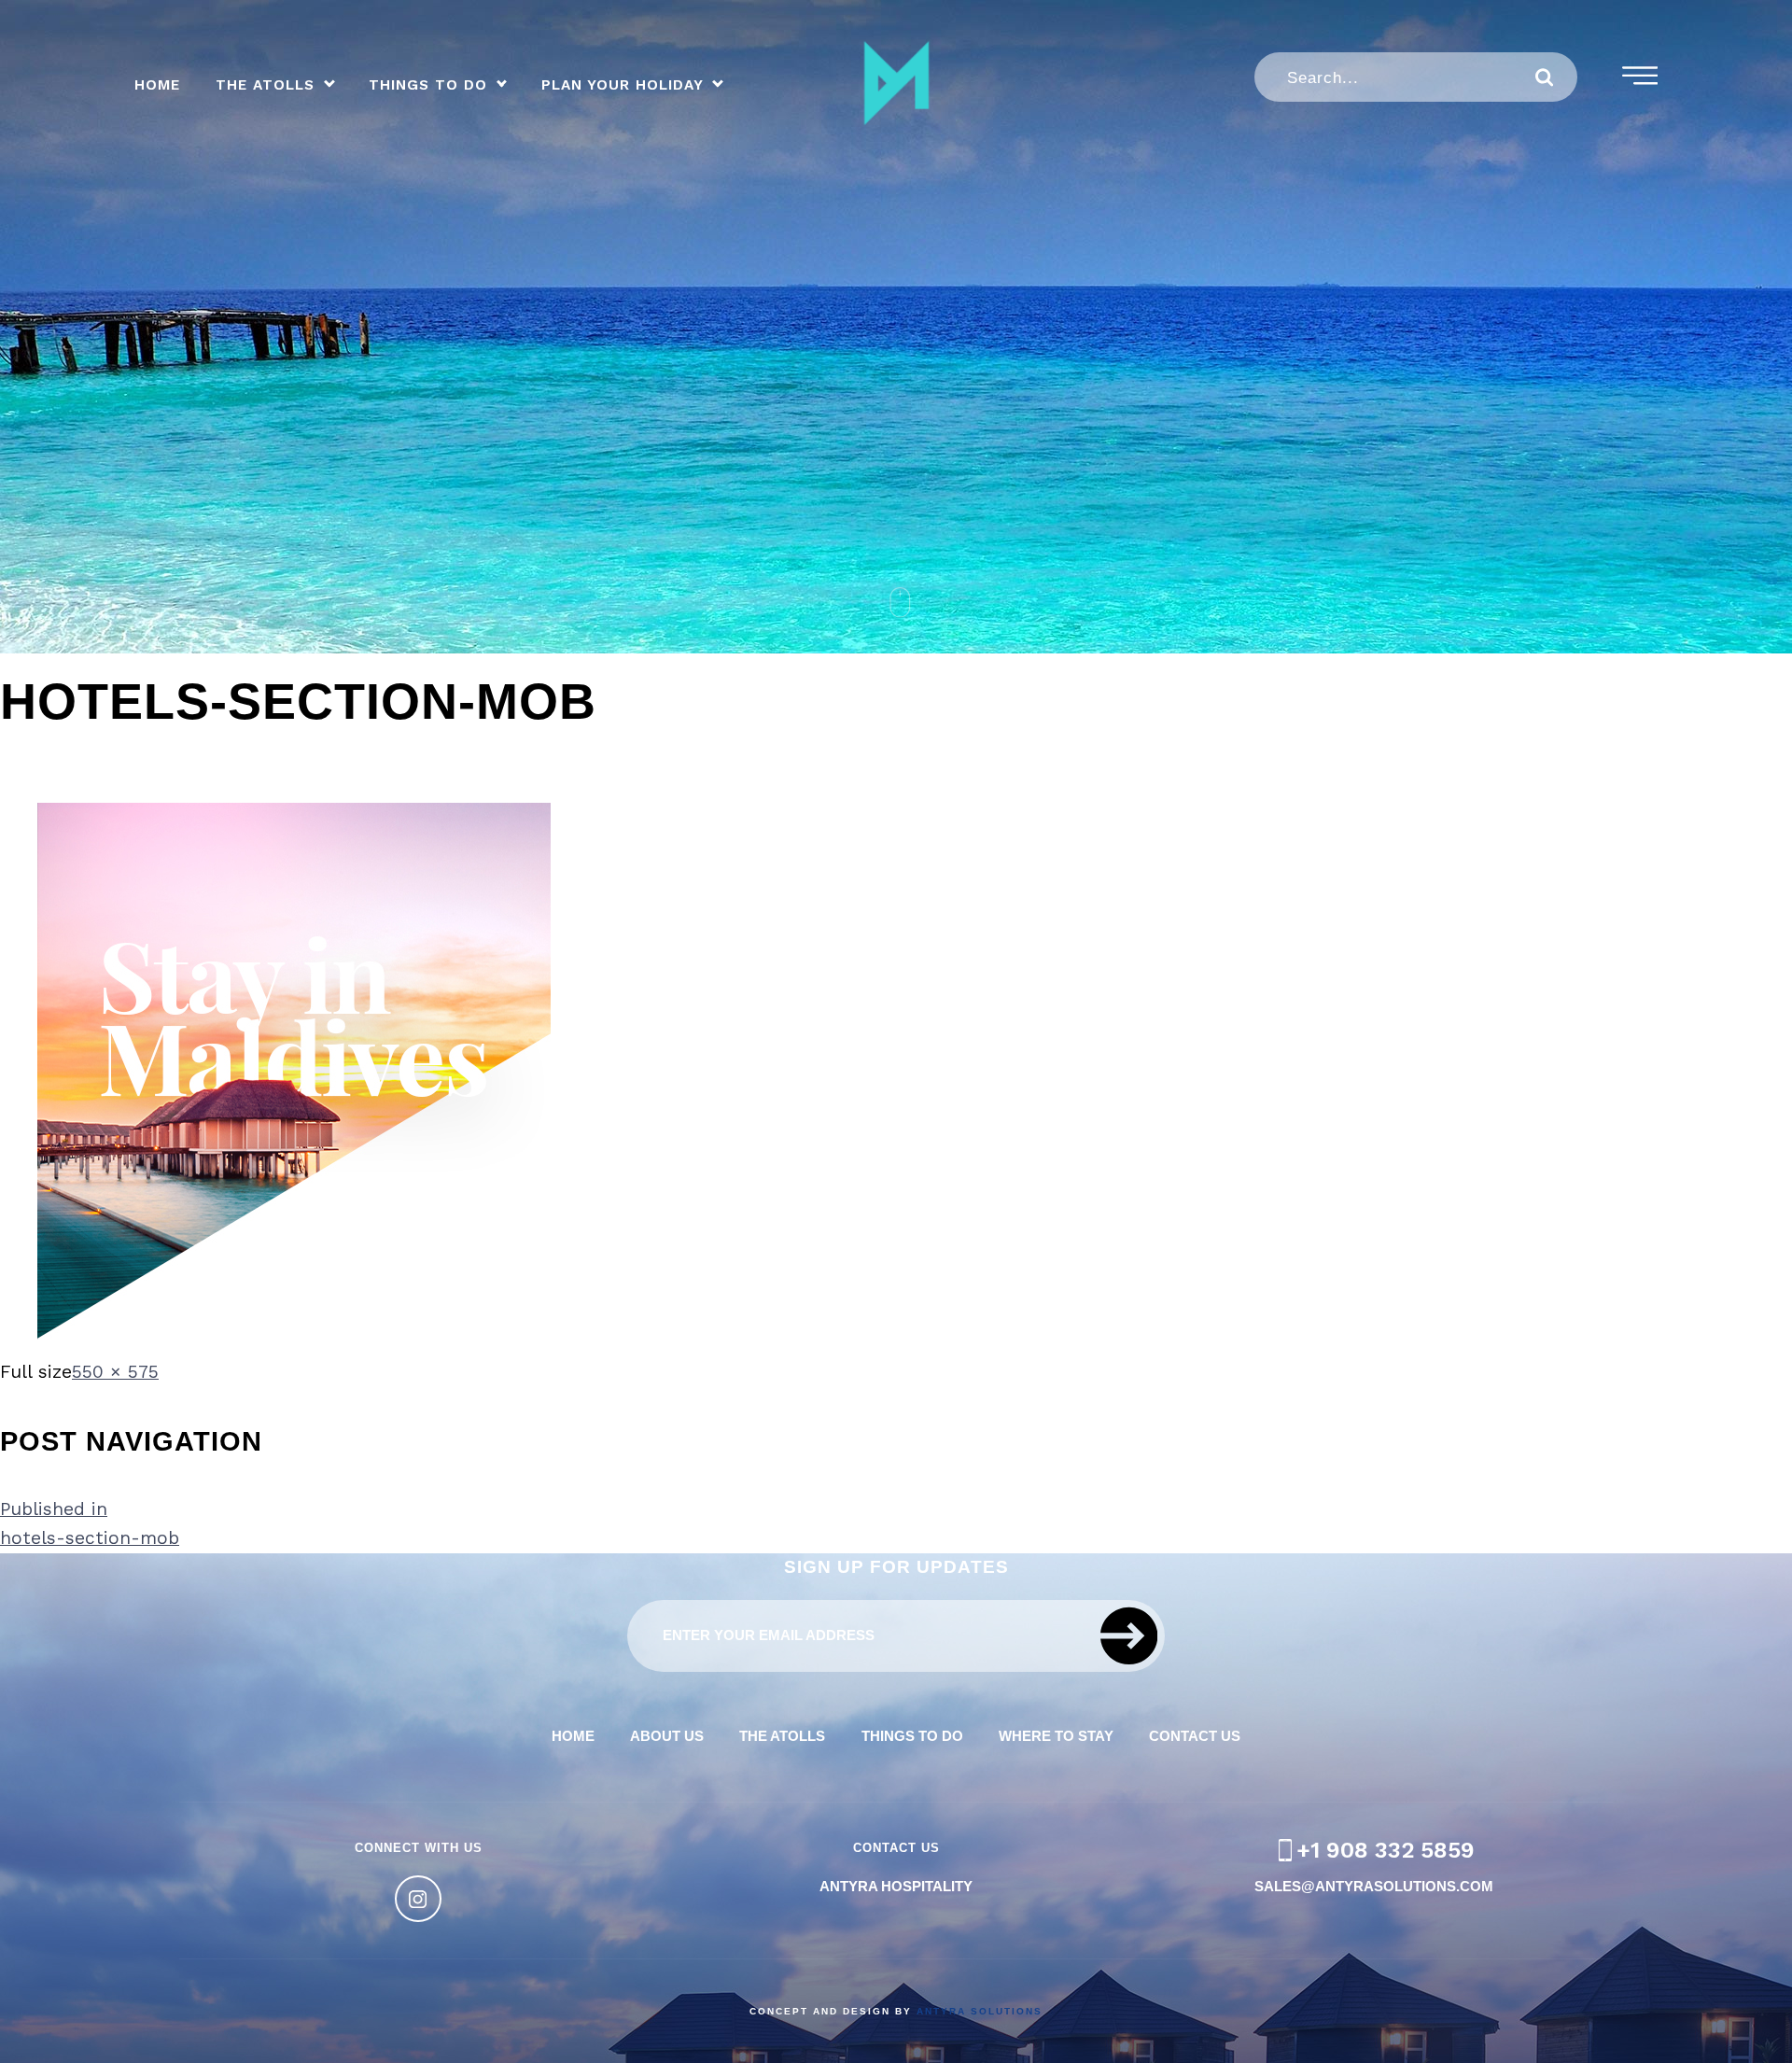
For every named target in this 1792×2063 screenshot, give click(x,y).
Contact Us (1195, 1736)
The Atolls (265, 85)
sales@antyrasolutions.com (1374, 1886)
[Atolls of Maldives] (896, 83)
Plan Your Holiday (623, 85)
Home (157, 85)
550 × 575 (115, 1372)
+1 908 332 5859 (1386, 1850)
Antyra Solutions (980, 2011)
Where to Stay (1056, 1736)
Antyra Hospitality (896, 1886)
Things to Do (428, 85)
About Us (667, 1736)
